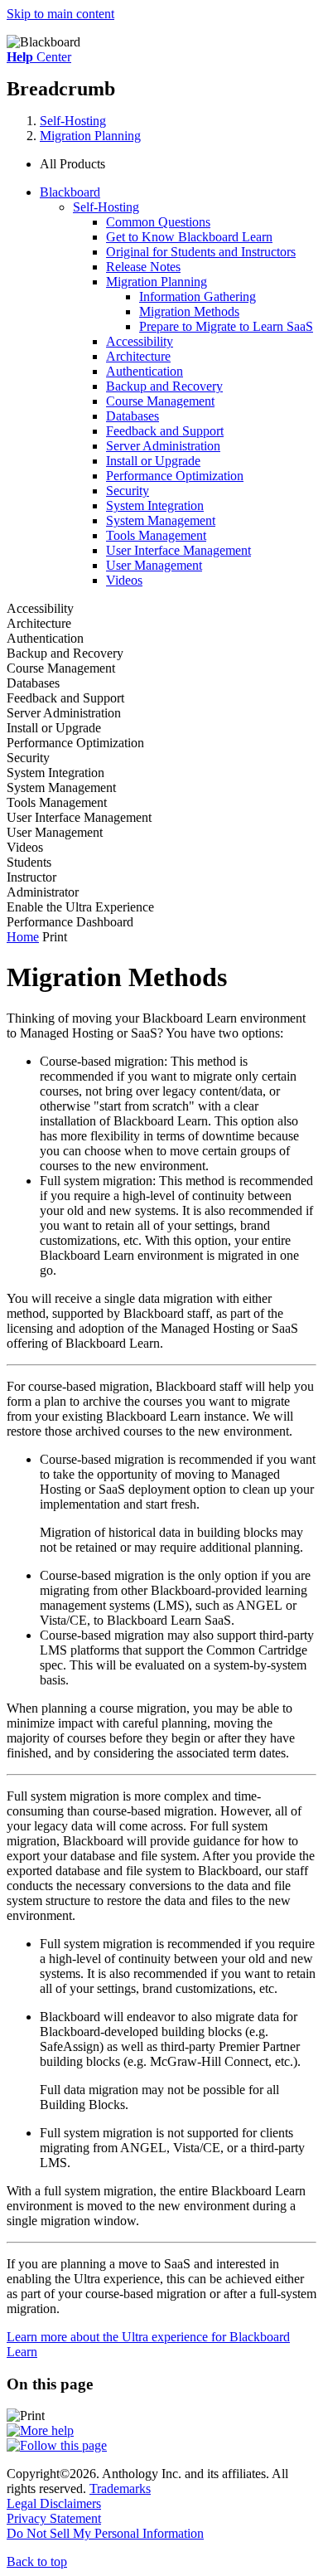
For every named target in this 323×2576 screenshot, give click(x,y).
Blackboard (70, 192)
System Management (161, 520)
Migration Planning (90, 136)
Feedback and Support (165, 431)
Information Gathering (198, 296)
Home (23, 937)
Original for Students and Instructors (201, 252)
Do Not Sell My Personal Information (105, 2533)
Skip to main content (60, 14)
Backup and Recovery (164, 386)
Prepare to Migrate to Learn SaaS (226, 326)
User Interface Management (178, 550)
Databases (133, 416)
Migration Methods (189, 311)
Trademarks (120, 2489)
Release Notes (143, 267)
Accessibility (140, 341)
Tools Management (156, 535)
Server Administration (163, 446)
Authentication (145, 371)
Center (39, 57)
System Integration (155, 505)
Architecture (138, 356)
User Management (154, 565)
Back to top (37, 2561)
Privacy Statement (54, 2518)
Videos (124, 580)
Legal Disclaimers (54, 2503)
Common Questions (158, 222)
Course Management (160, 401)
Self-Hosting (73, 121)
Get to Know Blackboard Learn (189, 237)
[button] (178, 164)
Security (128, 491)
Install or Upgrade (153, 461)
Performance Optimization (175, 476)
